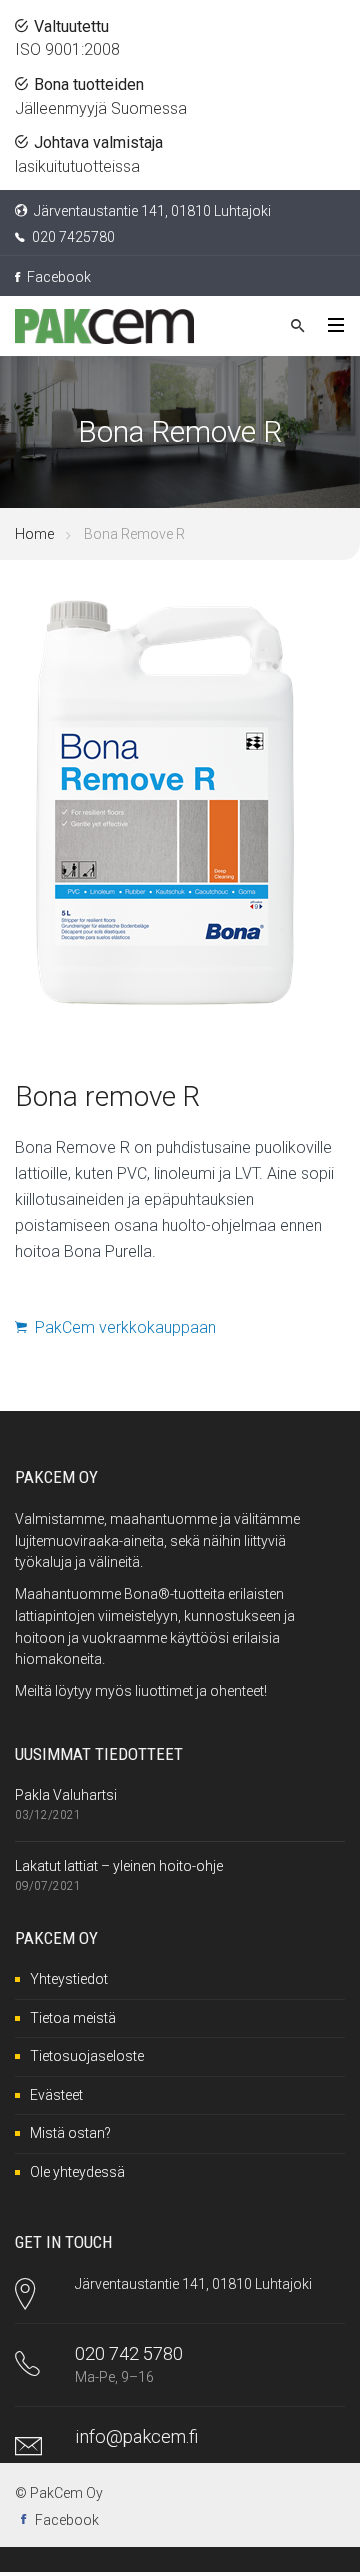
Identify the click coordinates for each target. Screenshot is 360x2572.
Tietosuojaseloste (87, 2056)
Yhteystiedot (69, 1979)
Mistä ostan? (70, 2133)
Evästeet (56, 2095)
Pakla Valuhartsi (66, 1795)
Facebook (57, 277)
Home (34, 534)
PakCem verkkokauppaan (121, 1327)
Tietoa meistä (73, 2018)
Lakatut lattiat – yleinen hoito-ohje (119, 1866)
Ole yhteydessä (77, 2172)
